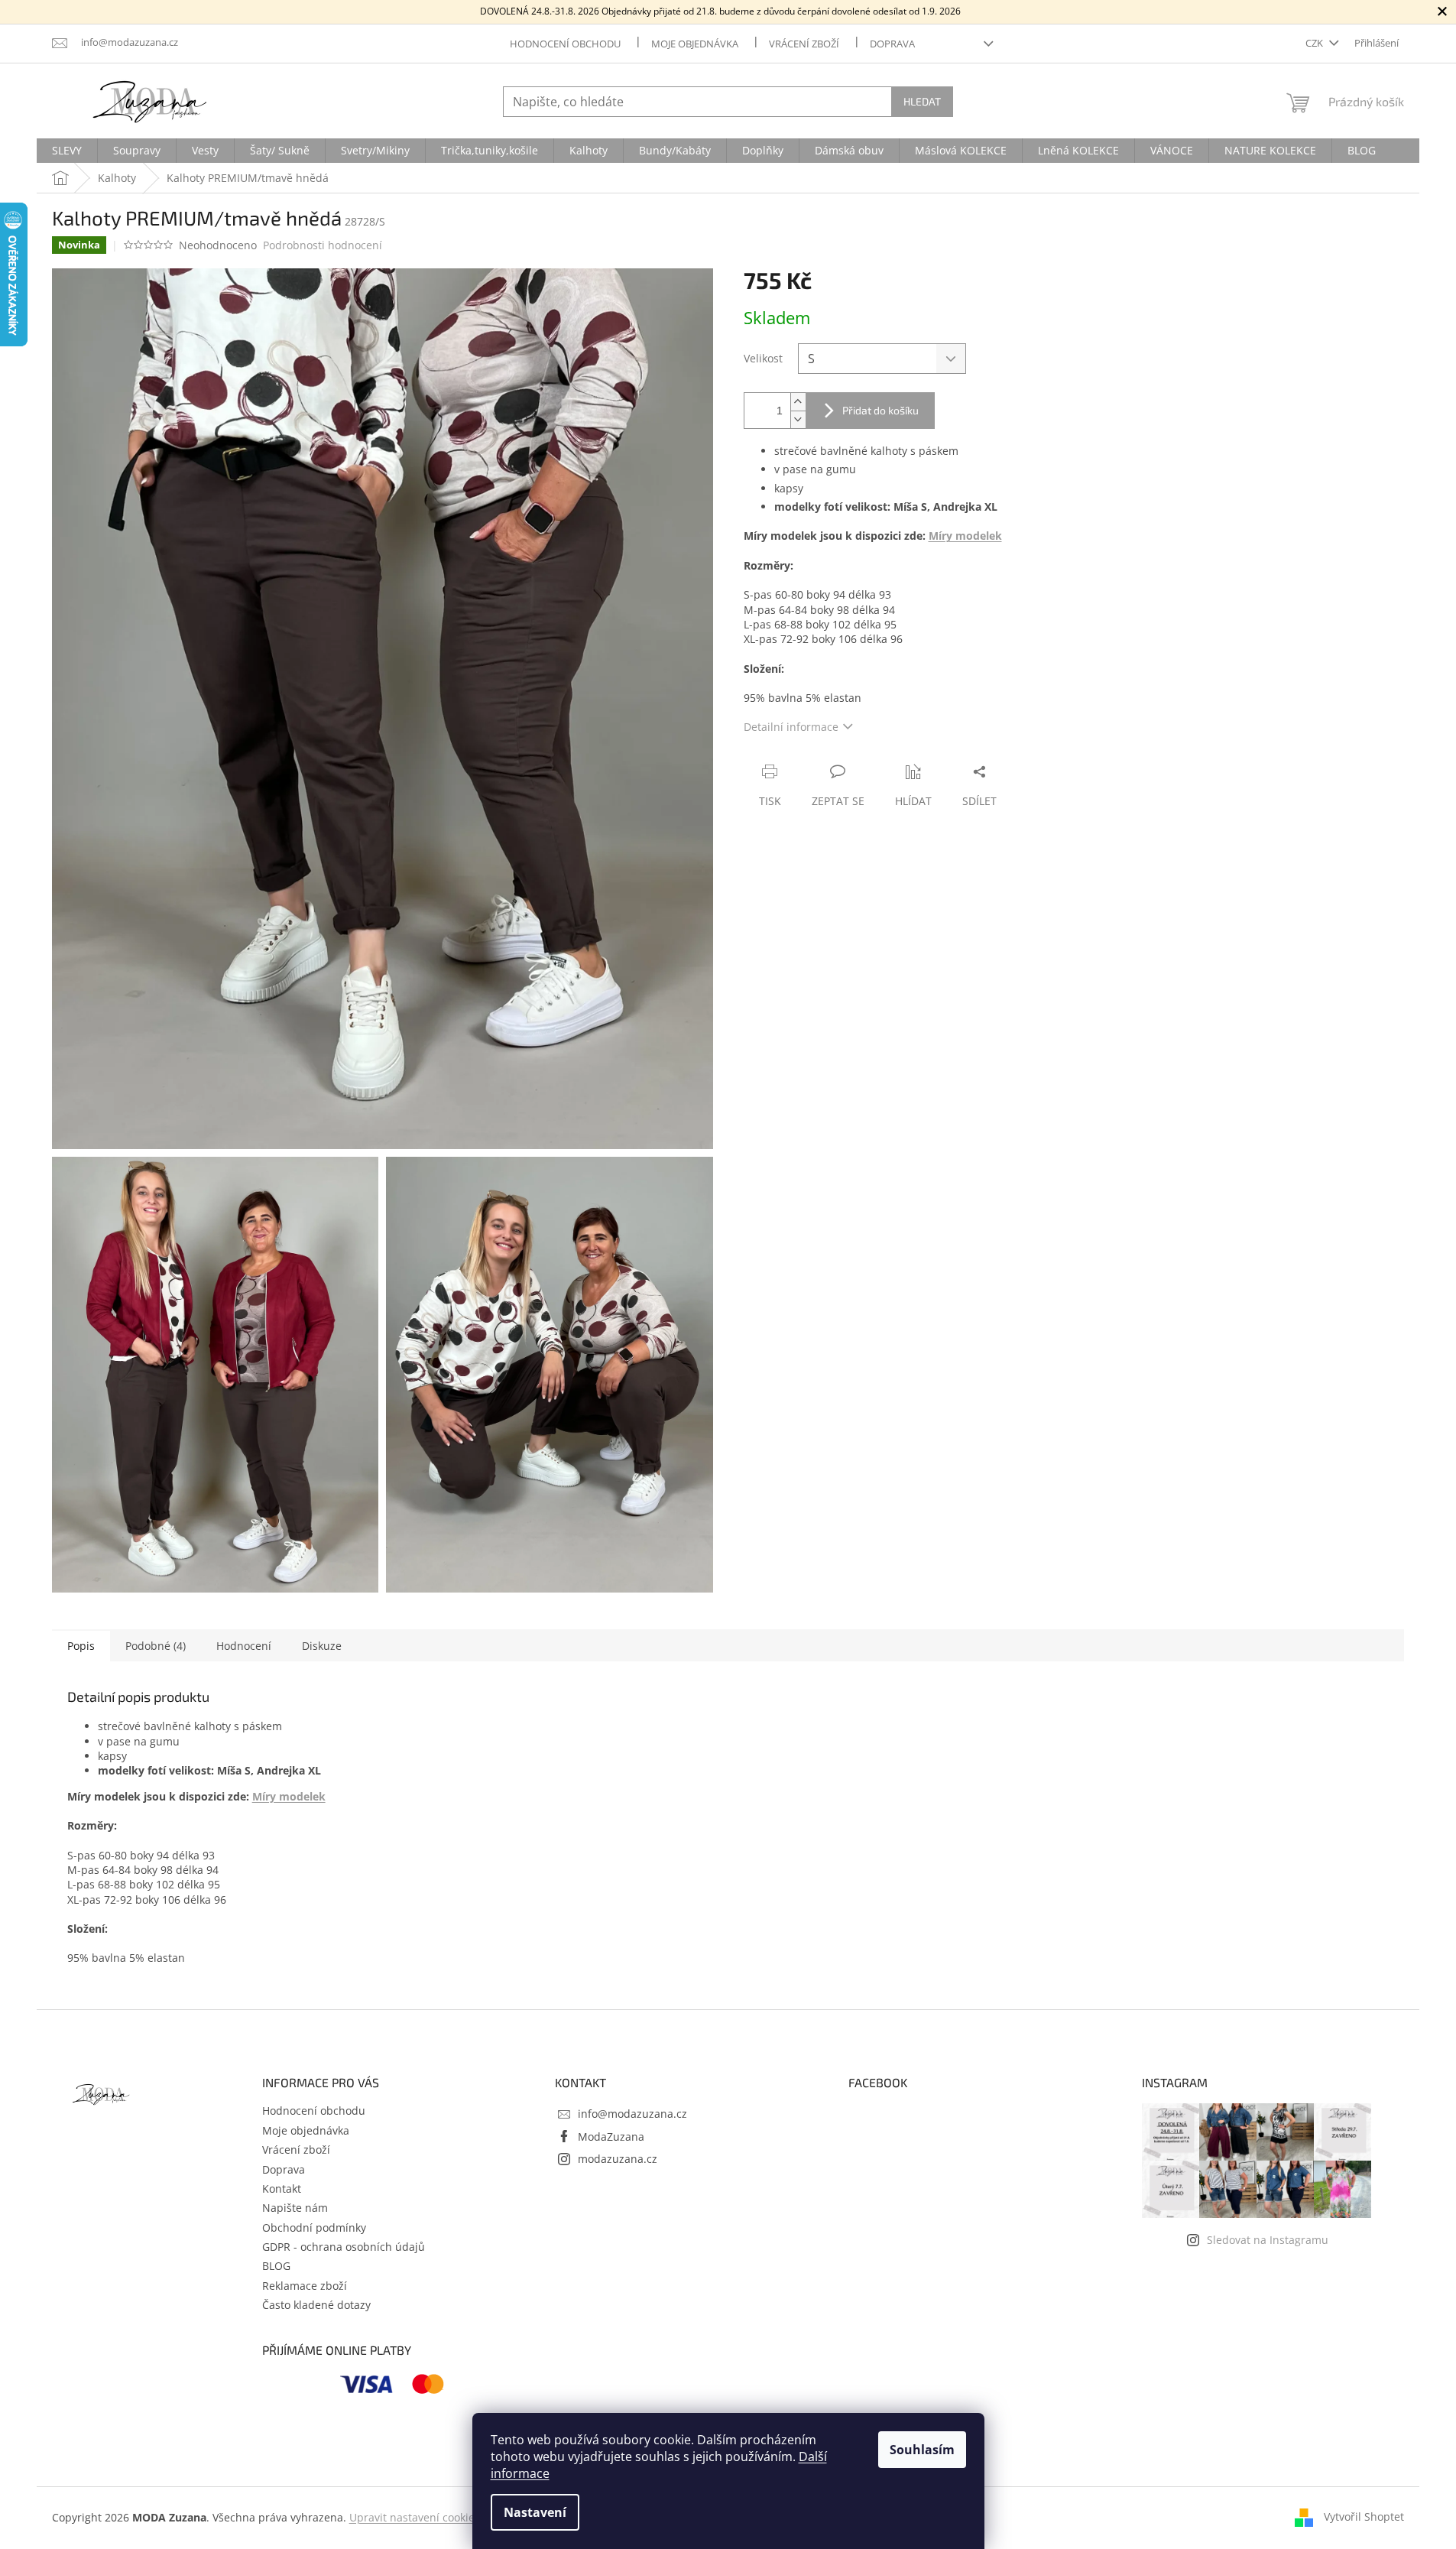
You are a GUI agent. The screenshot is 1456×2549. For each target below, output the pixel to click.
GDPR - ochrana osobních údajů (344, 2247)
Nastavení (535, 2512)
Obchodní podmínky (314, 2228)
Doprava (892, 44)
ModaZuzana (611, 2137)
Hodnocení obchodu (565, 44)
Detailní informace (791, 727)
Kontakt (282, 2189)
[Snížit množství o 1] (798, 419)
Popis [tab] (81, 1646)
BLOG (276, 2266)
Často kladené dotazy (316, 2305)
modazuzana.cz (618, 2159)
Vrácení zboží (804, 44)
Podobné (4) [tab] (156, 1646)
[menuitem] (67, 151)
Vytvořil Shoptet (1364, 2517)
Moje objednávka (695, 44)
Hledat (922, 101)
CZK (1315, 43)
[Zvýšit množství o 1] (798, 402)
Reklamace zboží (305, 2286)
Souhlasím (922, 2450)
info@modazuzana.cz (632, 2114)
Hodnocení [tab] (244, 1646)
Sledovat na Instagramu (1268, 2240)
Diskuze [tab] (322, 1646)
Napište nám (295, 2208)
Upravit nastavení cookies (415, 2517)
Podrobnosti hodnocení (323, 245)
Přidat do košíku (880, 410)
